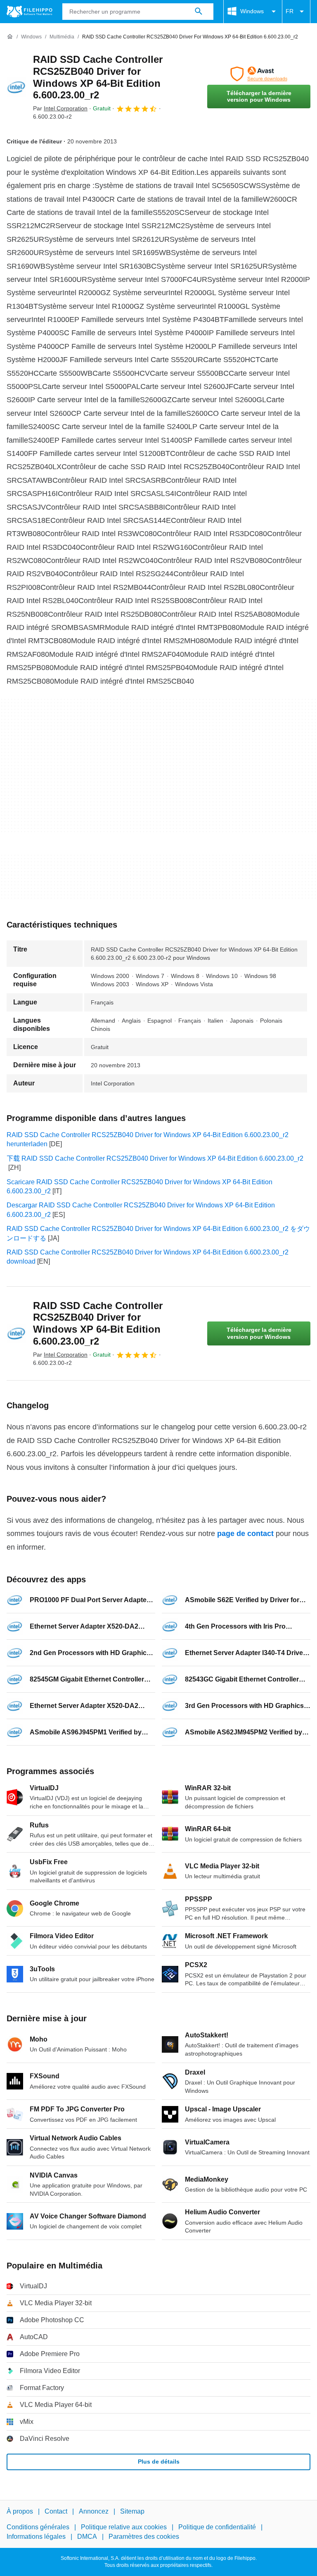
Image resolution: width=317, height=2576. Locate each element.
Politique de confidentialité (217, 2527)
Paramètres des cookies (144, 2537)
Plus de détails (159, 2462)
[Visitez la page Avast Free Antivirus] (259, 74)
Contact (56, 2511)
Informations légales (36, 2537)
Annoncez (94, 2511)
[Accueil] (10, 37)
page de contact (245, 1534)
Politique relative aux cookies (124, 2527)
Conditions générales (38, 2527)
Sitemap (132, 2511)
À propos (20, 2511)
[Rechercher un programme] (199, 12)
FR (290, 11)
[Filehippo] (30, 12)
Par (60, 108)
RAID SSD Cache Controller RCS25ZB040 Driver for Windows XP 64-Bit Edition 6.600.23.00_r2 (98, 77)
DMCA (87, 2537)
